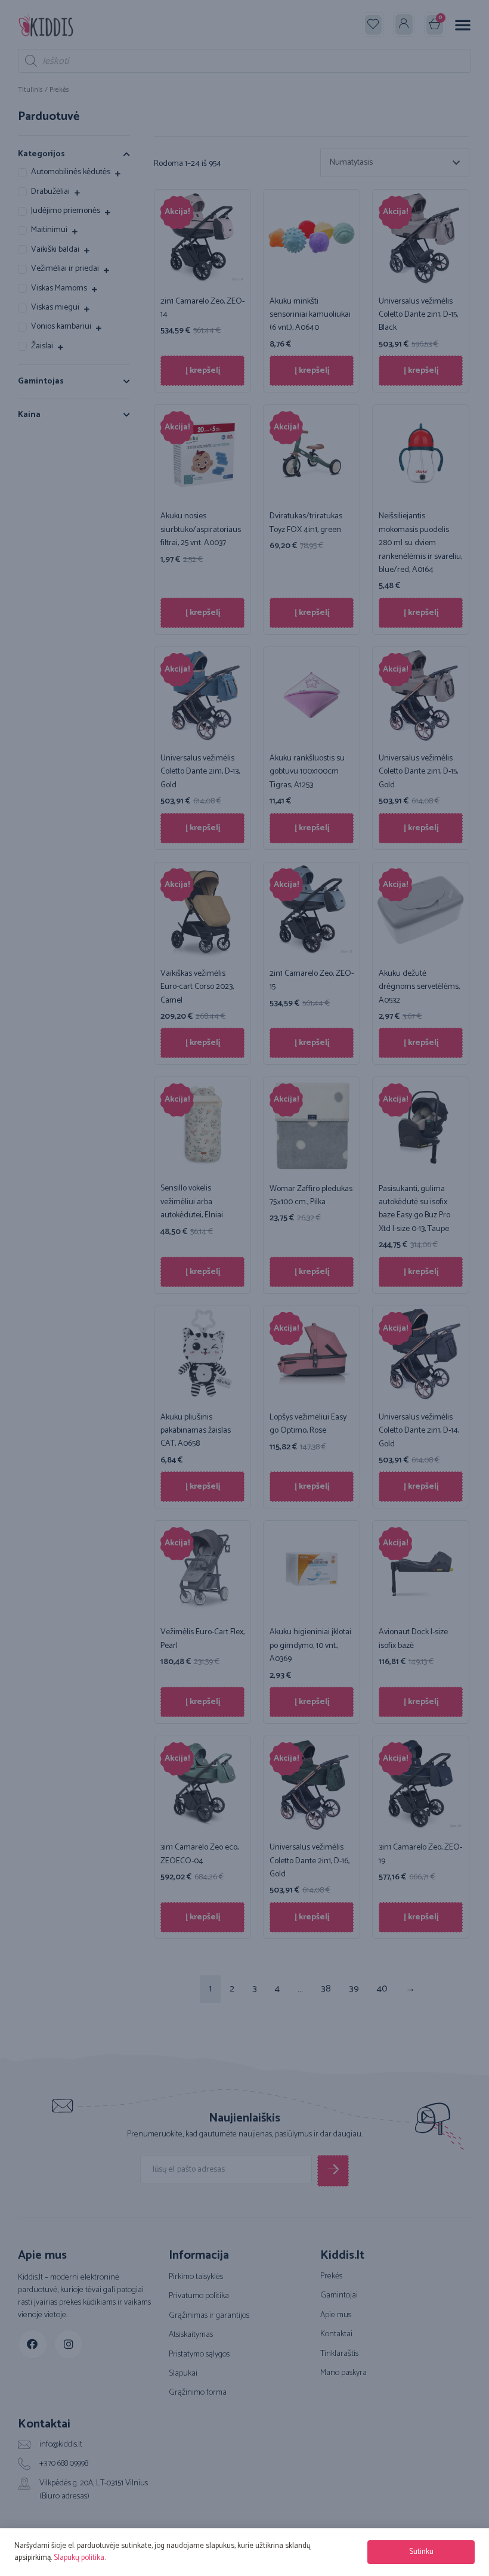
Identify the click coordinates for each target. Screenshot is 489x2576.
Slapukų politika (79, 2558)
